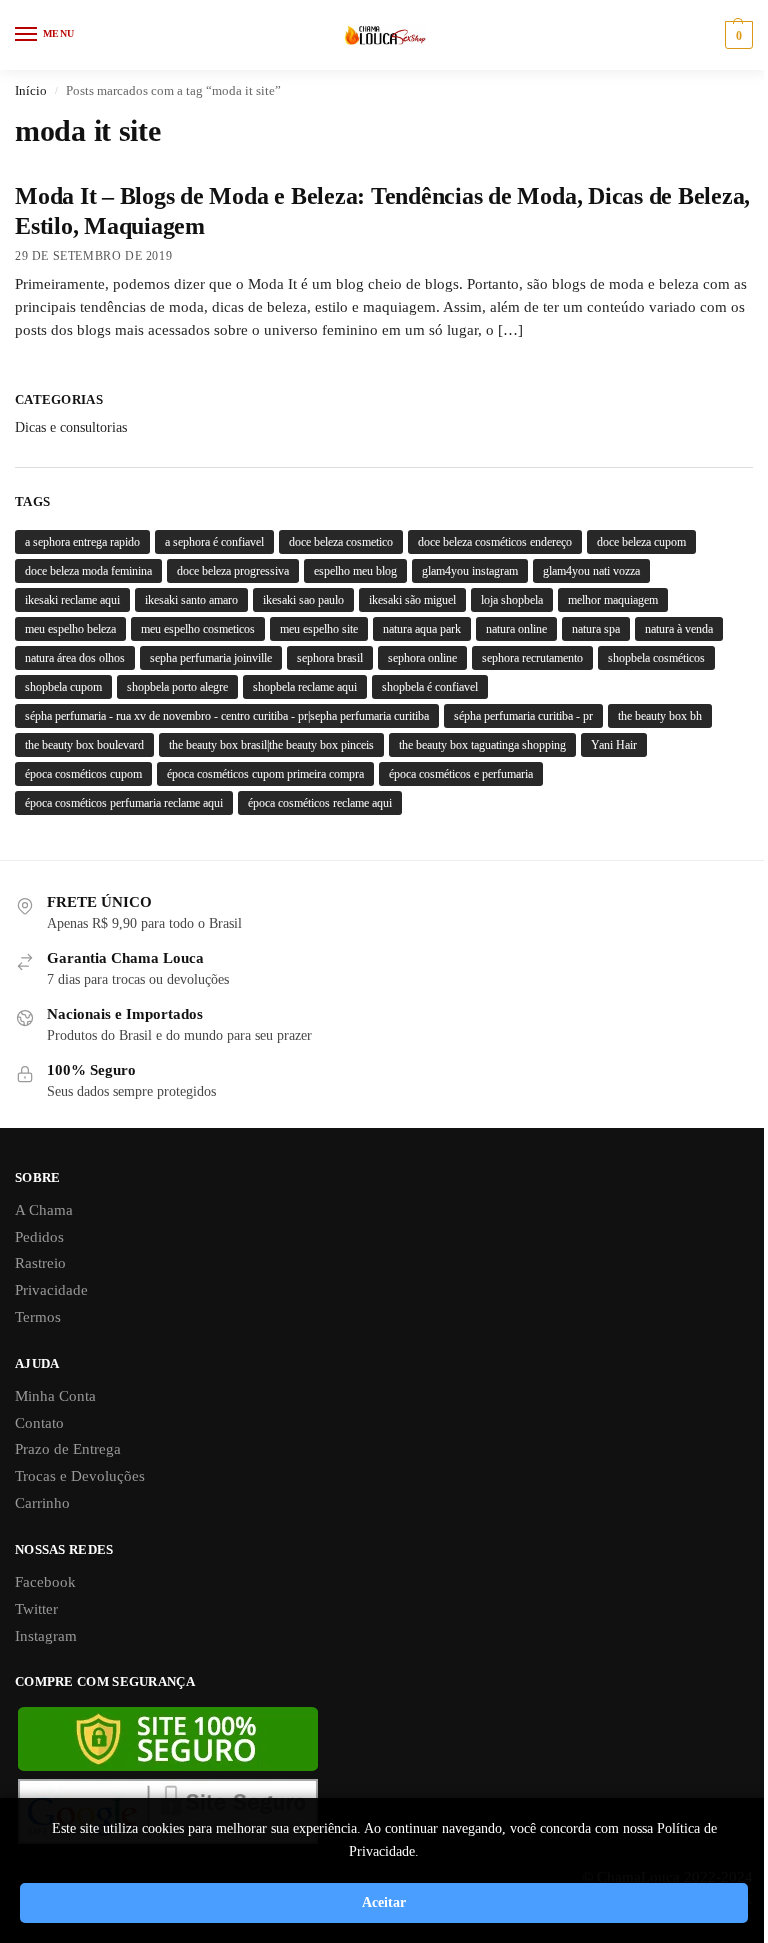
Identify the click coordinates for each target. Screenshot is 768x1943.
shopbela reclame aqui (305, 687)
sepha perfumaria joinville (211, 658)
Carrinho (42, 1503)
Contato (39, 1423)
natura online (516, 629)
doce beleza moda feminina (88, 571)
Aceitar (384, 1902)
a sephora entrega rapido (82, 542)
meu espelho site (319, 629)
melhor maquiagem (613, 600)
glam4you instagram (470, 571)
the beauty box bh (660, 716)
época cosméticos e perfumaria (461, 774)
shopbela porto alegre (177, 687)
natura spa (596, 629)
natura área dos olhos (75, 658)
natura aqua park (422, 629)
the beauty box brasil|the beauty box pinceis (271, 745)
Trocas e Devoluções (80, 1476)
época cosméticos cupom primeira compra (265, 774)
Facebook (45, 1582)
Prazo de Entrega (68, 1449)
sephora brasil (330, 658)
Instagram (46, 1636)
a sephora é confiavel (214, 542)
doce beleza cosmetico (341, 542)
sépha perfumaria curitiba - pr (523, 716)
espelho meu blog (355, 571)
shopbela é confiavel (430, 687)
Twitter (36, 1609)
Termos (38, 1317)
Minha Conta (55, 1396)
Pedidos (39, 1237)
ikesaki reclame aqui (72, 600)
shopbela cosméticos (656, 658)
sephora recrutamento (532, 658)
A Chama (44, 1210)
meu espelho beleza (70, 629)
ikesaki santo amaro (191, 600)
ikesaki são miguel (412, 600)
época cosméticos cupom (83, 774)
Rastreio (40, 1263)
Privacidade (51, 1290)
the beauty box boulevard (84, 745)
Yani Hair (614, 745)
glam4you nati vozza (591, 571)
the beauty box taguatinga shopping (482, 745)
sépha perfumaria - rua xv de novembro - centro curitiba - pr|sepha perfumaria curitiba (227, 716)
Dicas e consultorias (71, 427)
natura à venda (679, 629)
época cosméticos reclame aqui (320, 803)
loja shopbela (512, 600)
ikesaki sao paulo (303, 600)
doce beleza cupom (641, 542)
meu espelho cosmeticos (198, 629)
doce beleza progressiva (233, 571)
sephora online (422, 658)
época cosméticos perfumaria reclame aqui (124, 803)
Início (31, 91)
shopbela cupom (63, 687)
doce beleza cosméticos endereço (495, 542)
